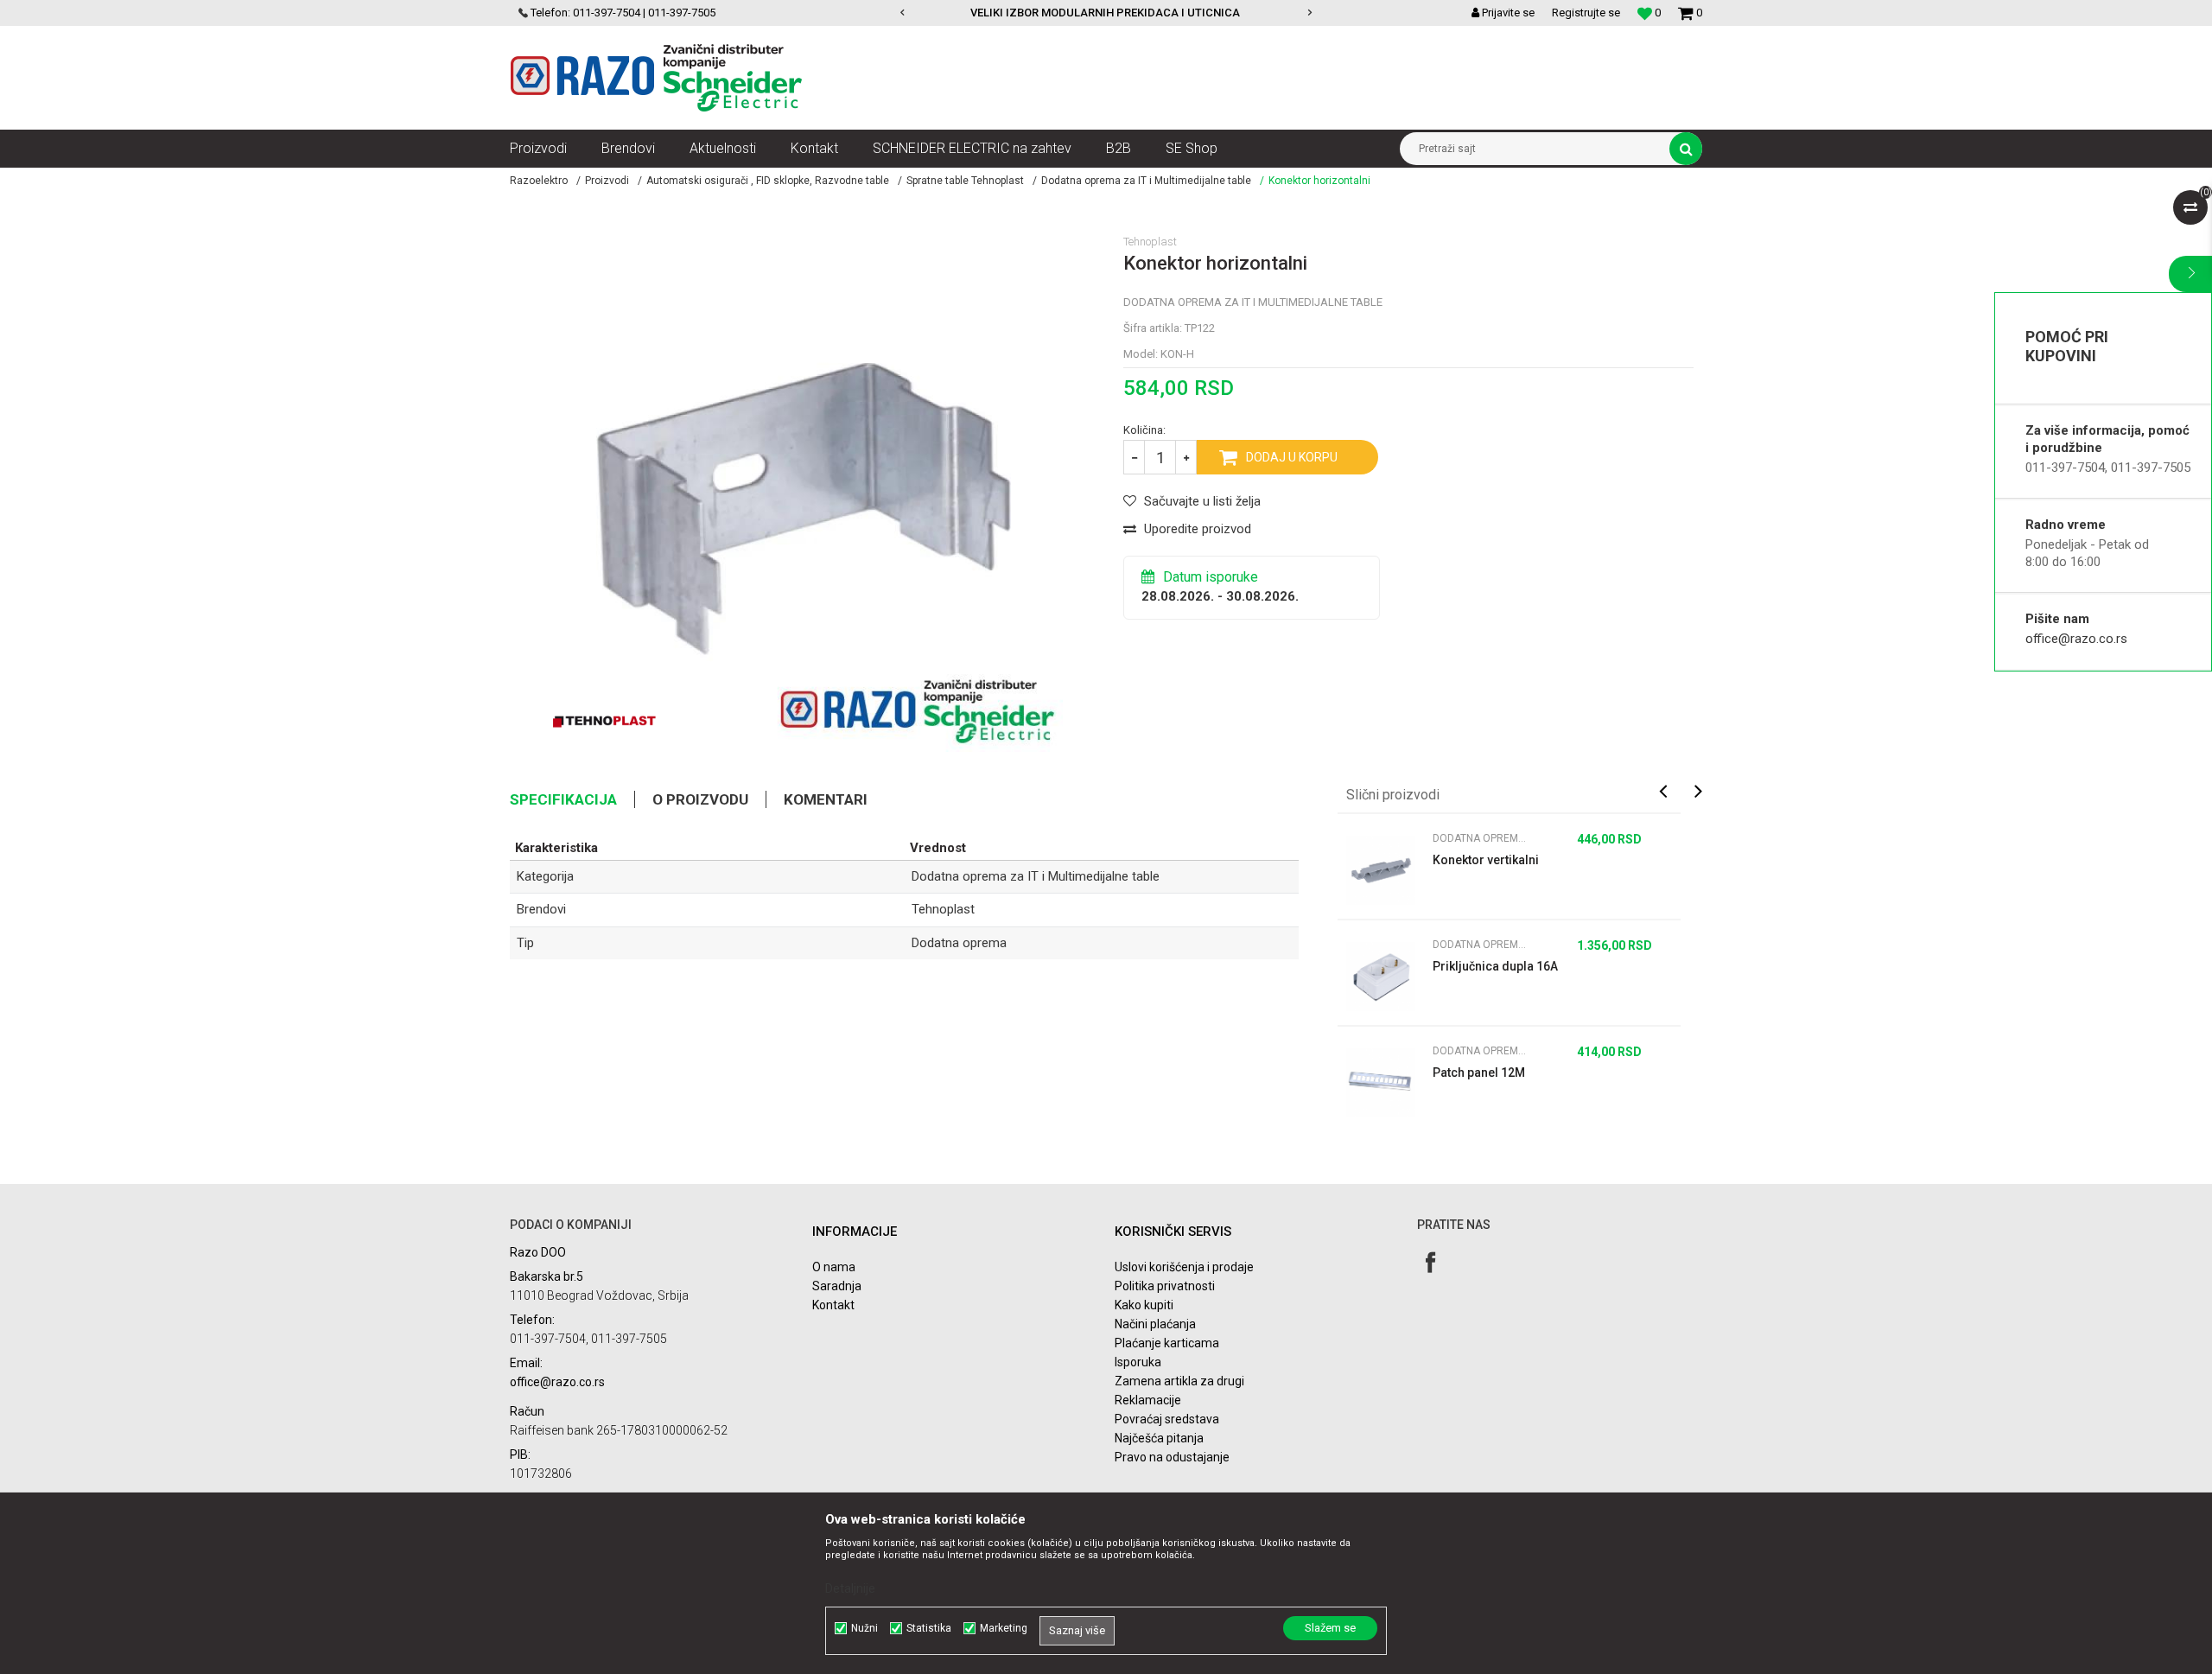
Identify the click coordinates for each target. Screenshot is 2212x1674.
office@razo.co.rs (2076, 639)
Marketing (1004, 1628)
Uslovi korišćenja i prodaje (1184, 1267)
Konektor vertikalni (1486, 860)
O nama (834, 1267)
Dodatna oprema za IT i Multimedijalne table (1146, 181)
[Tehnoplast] (604, 722)
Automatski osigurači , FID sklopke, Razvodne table (768, 181)
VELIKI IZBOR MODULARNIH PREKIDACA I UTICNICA (924, 13)
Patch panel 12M (1479, 1073)
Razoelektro (539, 181)
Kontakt (833, 1305)
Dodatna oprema (959, 943)
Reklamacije (1148, 1400)
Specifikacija (563, 799)
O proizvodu (700, 799)
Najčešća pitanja (1159, 1438)
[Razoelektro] (656, 78)
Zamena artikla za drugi (1179, 1381)
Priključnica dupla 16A (1495, 966)
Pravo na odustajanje (1172, 1457)
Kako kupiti (1144, 1305)
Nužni (864, 1628)
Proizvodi (607, 181)
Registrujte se (1586, 13)
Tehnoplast (943, 909)
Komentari (826, 799)
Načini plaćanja (1155, 1324)
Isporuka (1138, 1362)
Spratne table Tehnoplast (965, 181)
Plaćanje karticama (1167, 1343)
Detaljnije (850, 1588)
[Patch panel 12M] (1381, 1083)
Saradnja (837, 1286)
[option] (925, 13)
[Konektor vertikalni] (1381, 870)
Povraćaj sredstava (1167, 1419)
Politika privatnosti (1165, 1286)
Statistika (929, 1628)
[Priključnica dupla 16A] (1381, 977)
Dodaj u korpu (1292, 457)
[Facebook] (1430, 1262)
